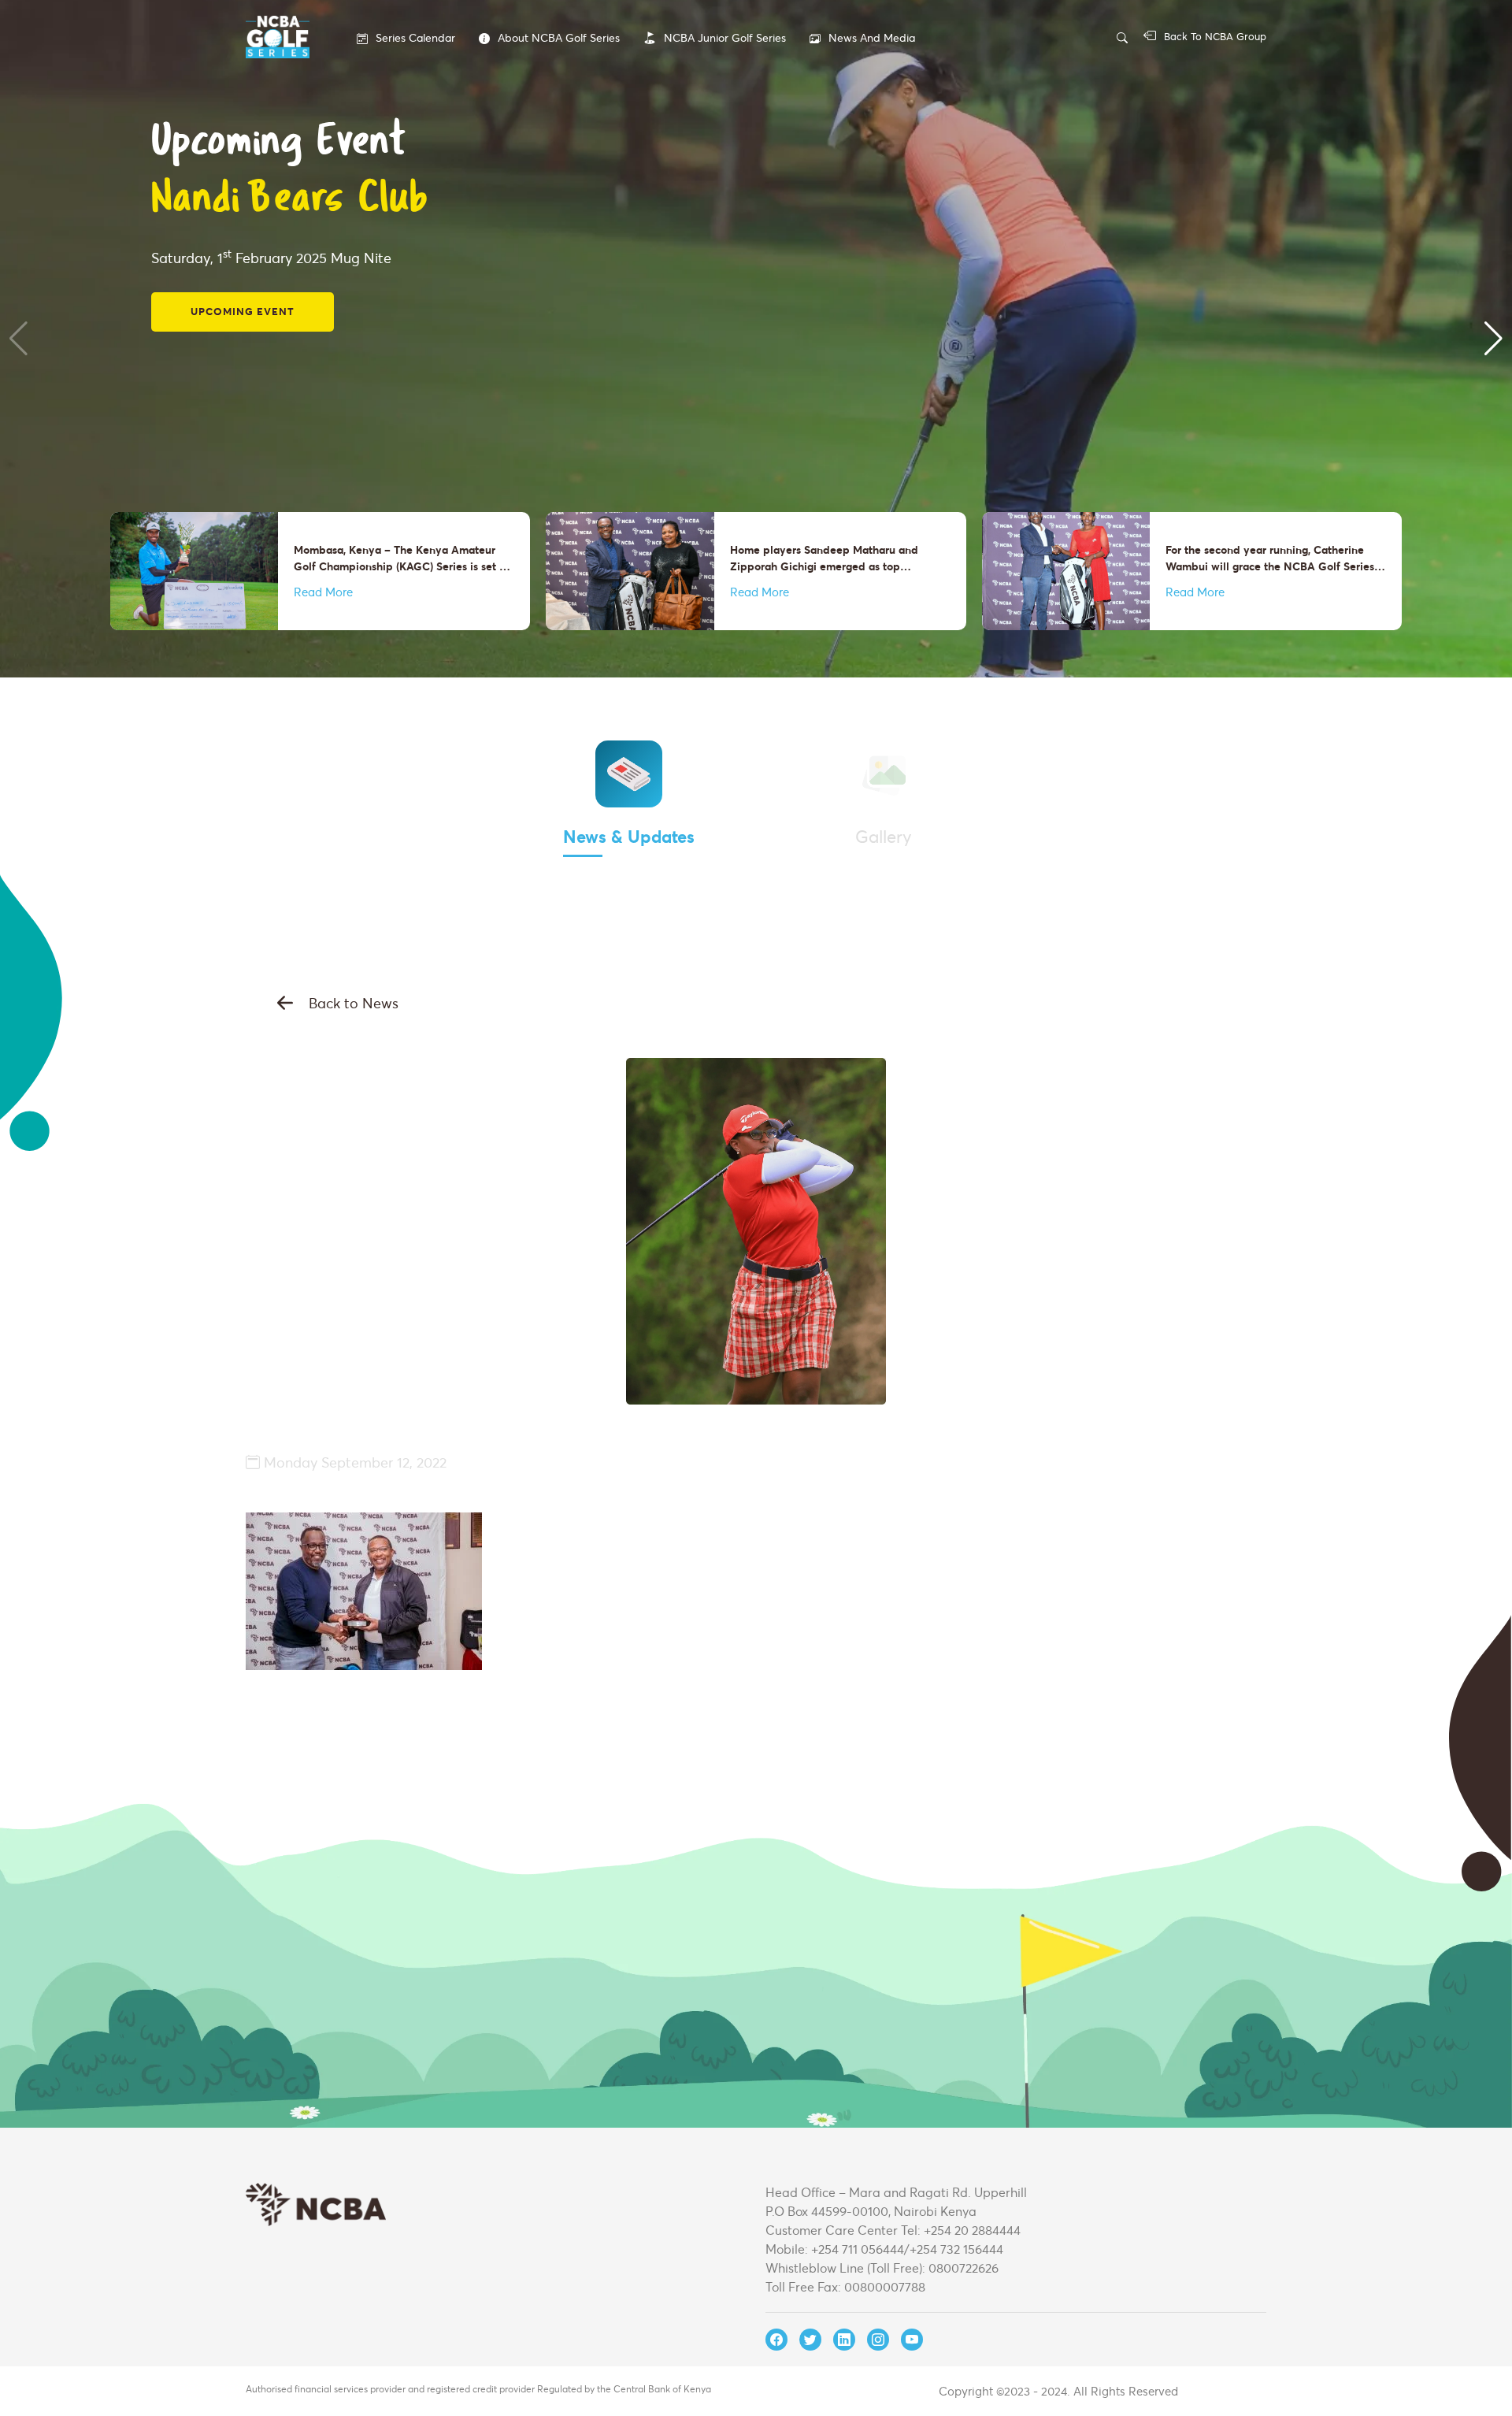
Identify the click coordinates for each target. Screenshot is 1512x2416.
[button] (19, 339)
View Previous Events (260, 266)
